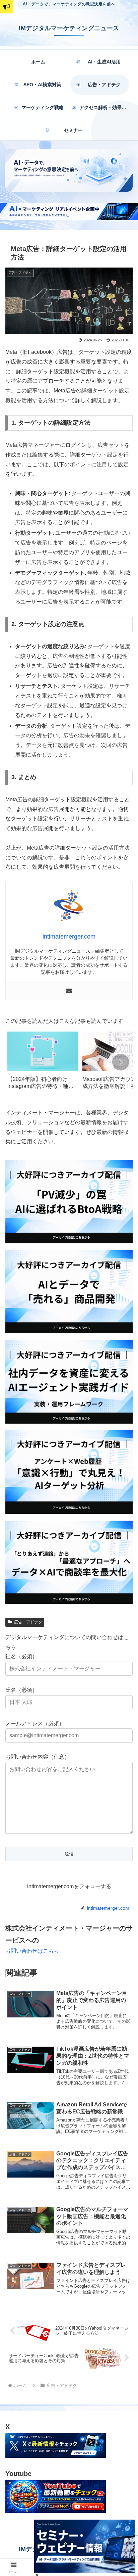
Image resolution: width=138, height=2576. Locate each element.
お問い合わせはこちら (32, 1951)
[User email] (69, 991)
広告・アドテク (28, 1622)
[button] (121, 1062)
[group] (43, 1063)
